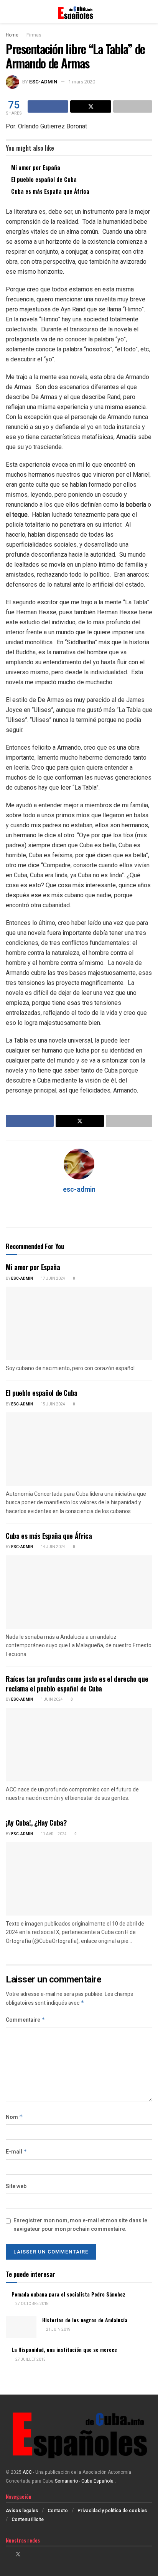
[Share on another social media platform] (133, 106)
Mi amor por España (36, 167)
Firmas (34, 35)
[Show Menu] (9, 12)
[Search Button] (149, 12)
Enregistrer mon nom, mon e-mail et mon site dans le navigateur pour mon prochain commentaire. (80, 2225)
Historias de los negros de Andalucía (85, 2320)
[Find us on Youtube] (38, 2554)
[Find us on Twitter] (18, 2554)
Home (12, 35)
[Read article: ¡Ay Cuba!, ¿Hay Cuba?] (79, 1879)
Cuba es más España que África (50, 191)
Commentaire (26, 2020)
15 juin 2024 (53, 1404)
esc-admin (43, 82)
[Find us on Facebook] (8, 2554)
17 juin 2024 (53, 1279)
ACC (27, 2472)
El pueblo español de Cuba (44, 179)
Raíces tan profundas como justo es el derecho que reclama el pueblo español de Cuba (77, 1684)
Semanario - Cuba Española (85, 2481)
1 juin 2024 (51, 1700)
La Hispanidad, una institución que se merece (64, 2349)
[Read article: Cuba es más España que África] (79, 1592)
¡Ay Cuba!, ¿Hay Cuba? (36, 1823)
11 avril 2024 (53, 1834)
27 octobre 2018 (32, 2304)
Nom (14, 2117)
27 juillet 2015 (30, 2360)
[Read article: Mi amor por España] (79, 1323)
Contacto (58, 2511)
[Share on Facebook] (48, 106)
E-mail (16, 2152)
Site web (16, 2186)
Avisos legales (22, 2511)
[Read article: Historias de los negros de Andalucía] (21, 2327)
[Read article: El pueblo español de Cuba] (79, 1449)
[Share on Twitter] (91, 106)
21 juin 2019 (58, 2330)
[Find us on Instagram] (28, 2554)
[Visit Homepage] (79, 12)
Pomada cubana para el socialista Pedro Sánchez (68, 2294)
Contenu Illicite (28, 2519)
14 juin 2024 (53, 1547)
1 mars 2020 (82, 82)
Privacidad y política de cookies (112, 2511)
